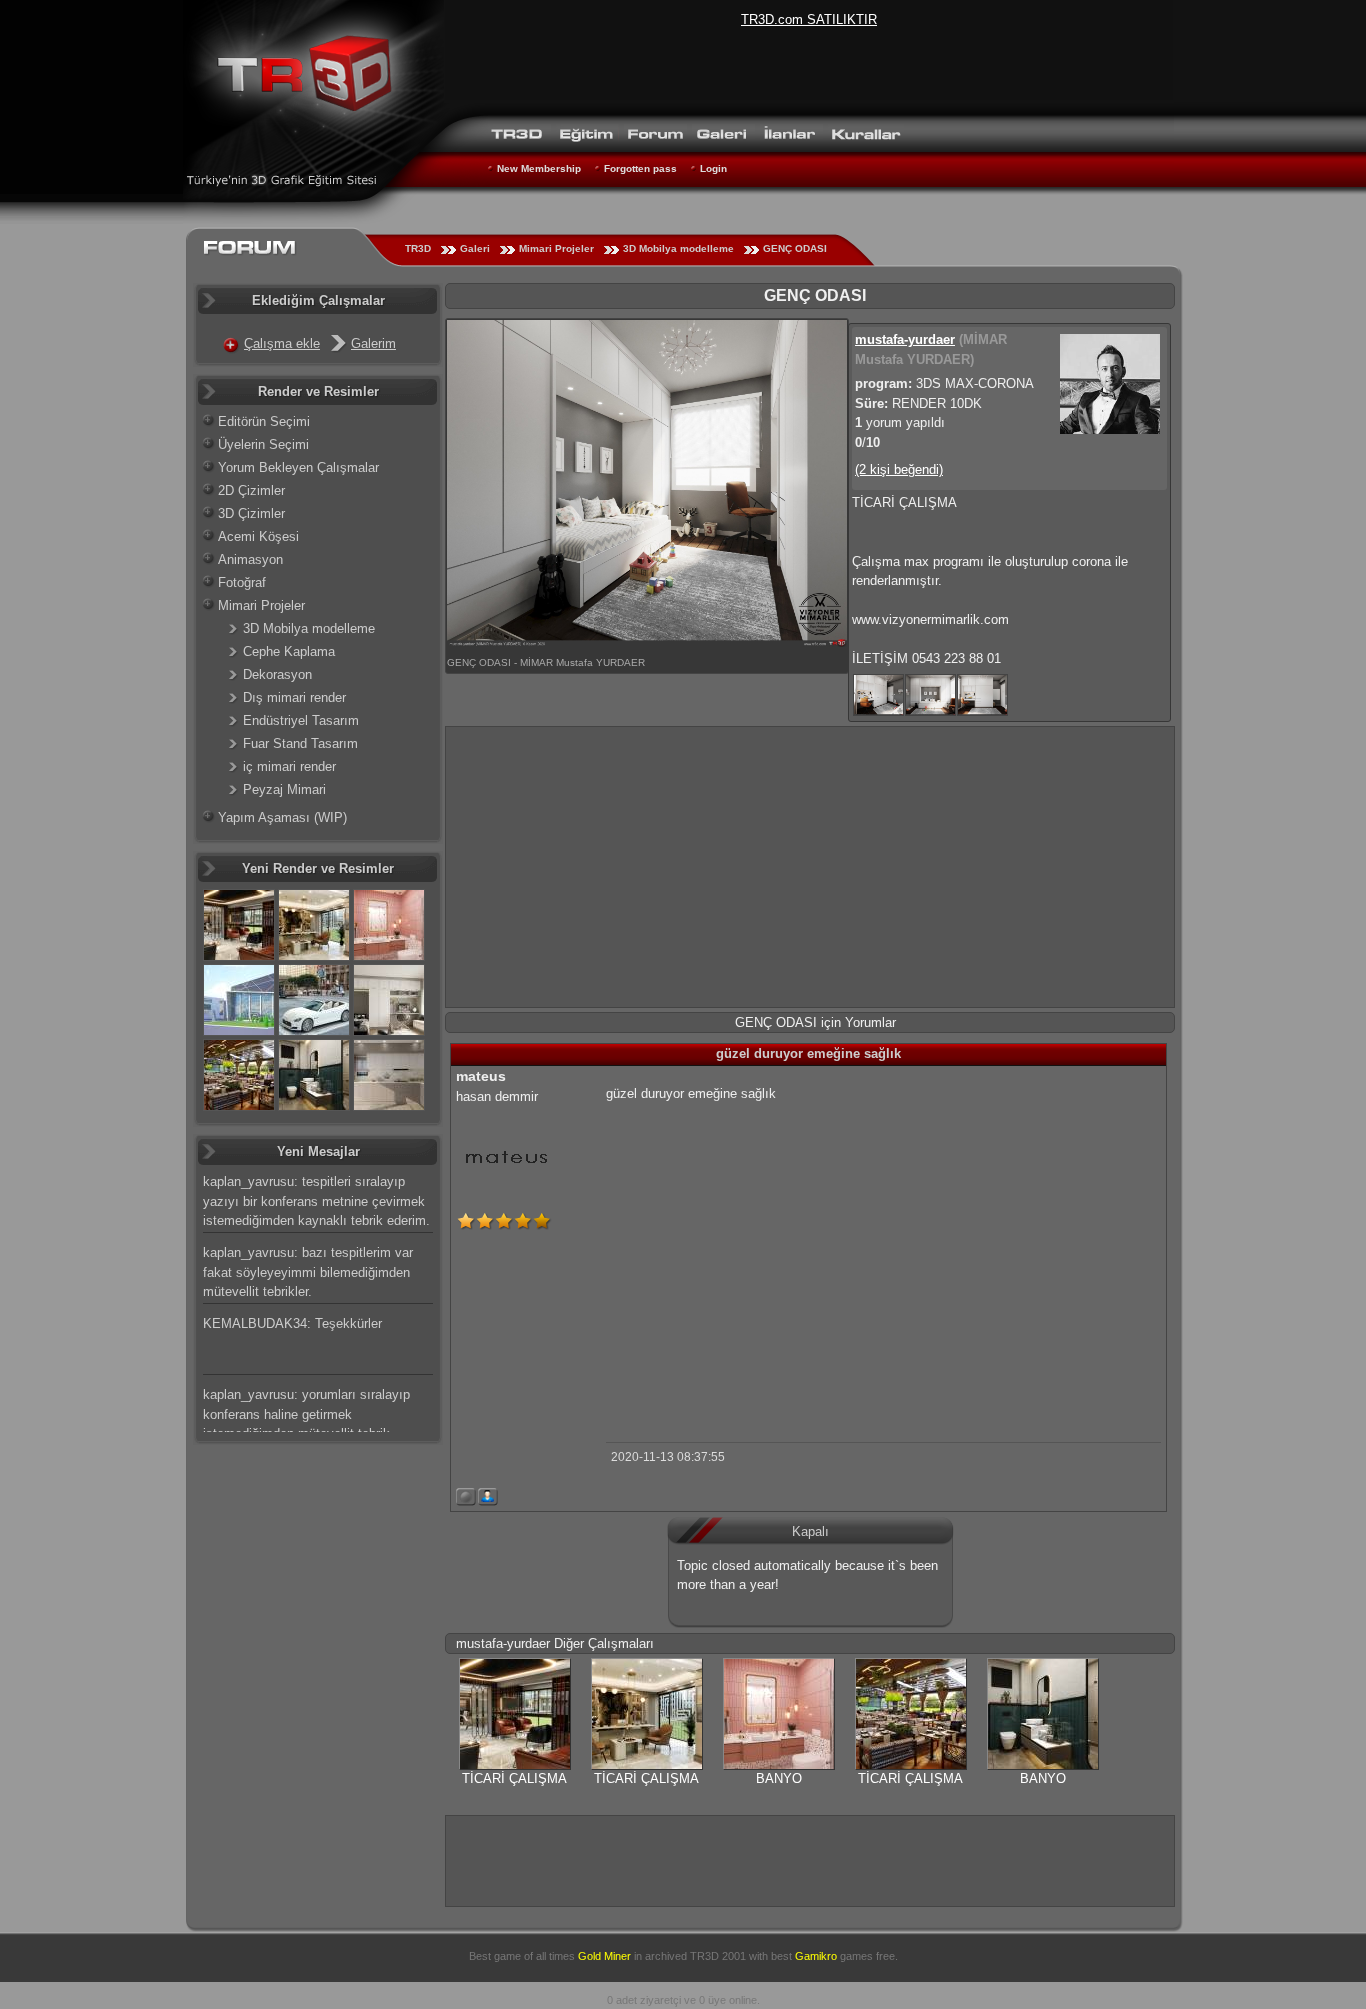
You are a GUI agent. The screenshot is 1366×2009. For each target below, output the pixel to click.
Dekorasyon (277, 674)
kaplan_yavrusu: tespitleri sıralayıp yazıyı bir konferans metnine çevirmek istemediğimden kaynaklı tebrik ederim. (316, 1201)
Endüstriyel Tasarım (301, 720)
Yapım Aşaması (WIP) (282, 817)
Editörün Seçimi (264, 421)
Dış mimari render (294, 697)
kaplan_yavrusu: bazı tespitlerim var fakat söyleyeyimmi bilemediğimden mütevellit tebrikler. (308, 1272)
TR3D (418, 248)
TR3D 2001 (718, 1956)
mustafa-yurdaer (905, 339)
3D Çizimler (251, 513)
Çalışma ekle (282, 343)
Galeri (475, 248)
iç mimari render (289, 766)
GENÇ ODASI (795, 248)
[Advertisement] (810, 867)
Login (713, 168)
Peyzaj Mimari (284, 789)
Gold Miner (604, 1956)
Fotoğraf (242, 582)
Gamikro (816, 1956)
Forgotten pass (640, 168)
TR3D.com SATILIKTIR (809, 19)
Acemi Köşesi (258, 536)
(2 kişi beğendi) (899, 469)
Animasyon (250, 559)
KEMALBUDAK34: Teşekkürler (292, 1323)
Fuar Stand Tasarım (300, 743)
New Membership (539, 168)
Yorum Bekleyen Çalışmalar (298, 467)
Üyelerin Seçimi (263, 444)
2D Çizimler (251, 490)
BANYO (779, 1778)
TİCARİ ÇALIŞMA (514, 1778)
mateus (481, 1076)
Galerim (373, 343)
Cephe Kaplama (289, 651)
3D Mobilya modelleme (678, 248)
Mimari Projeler (556, 248)
